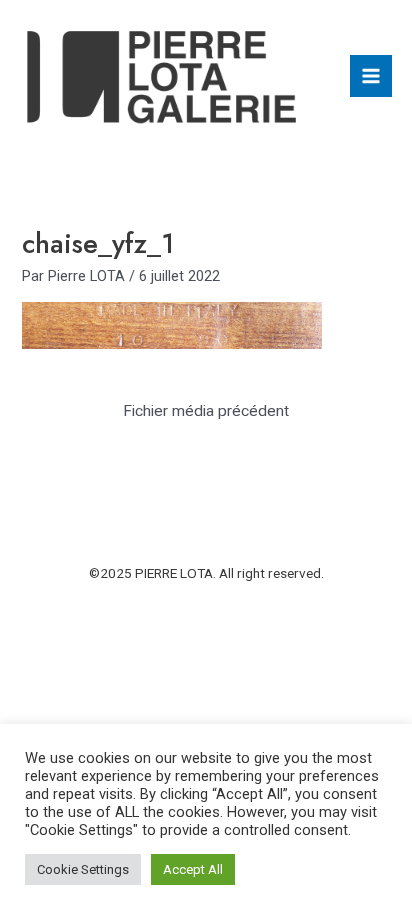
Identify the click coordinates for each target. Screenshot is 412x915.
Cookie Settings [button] (83, 869)
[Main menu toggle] (371, 76)
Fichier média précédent (206, 411)
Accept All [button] (193, 869)
